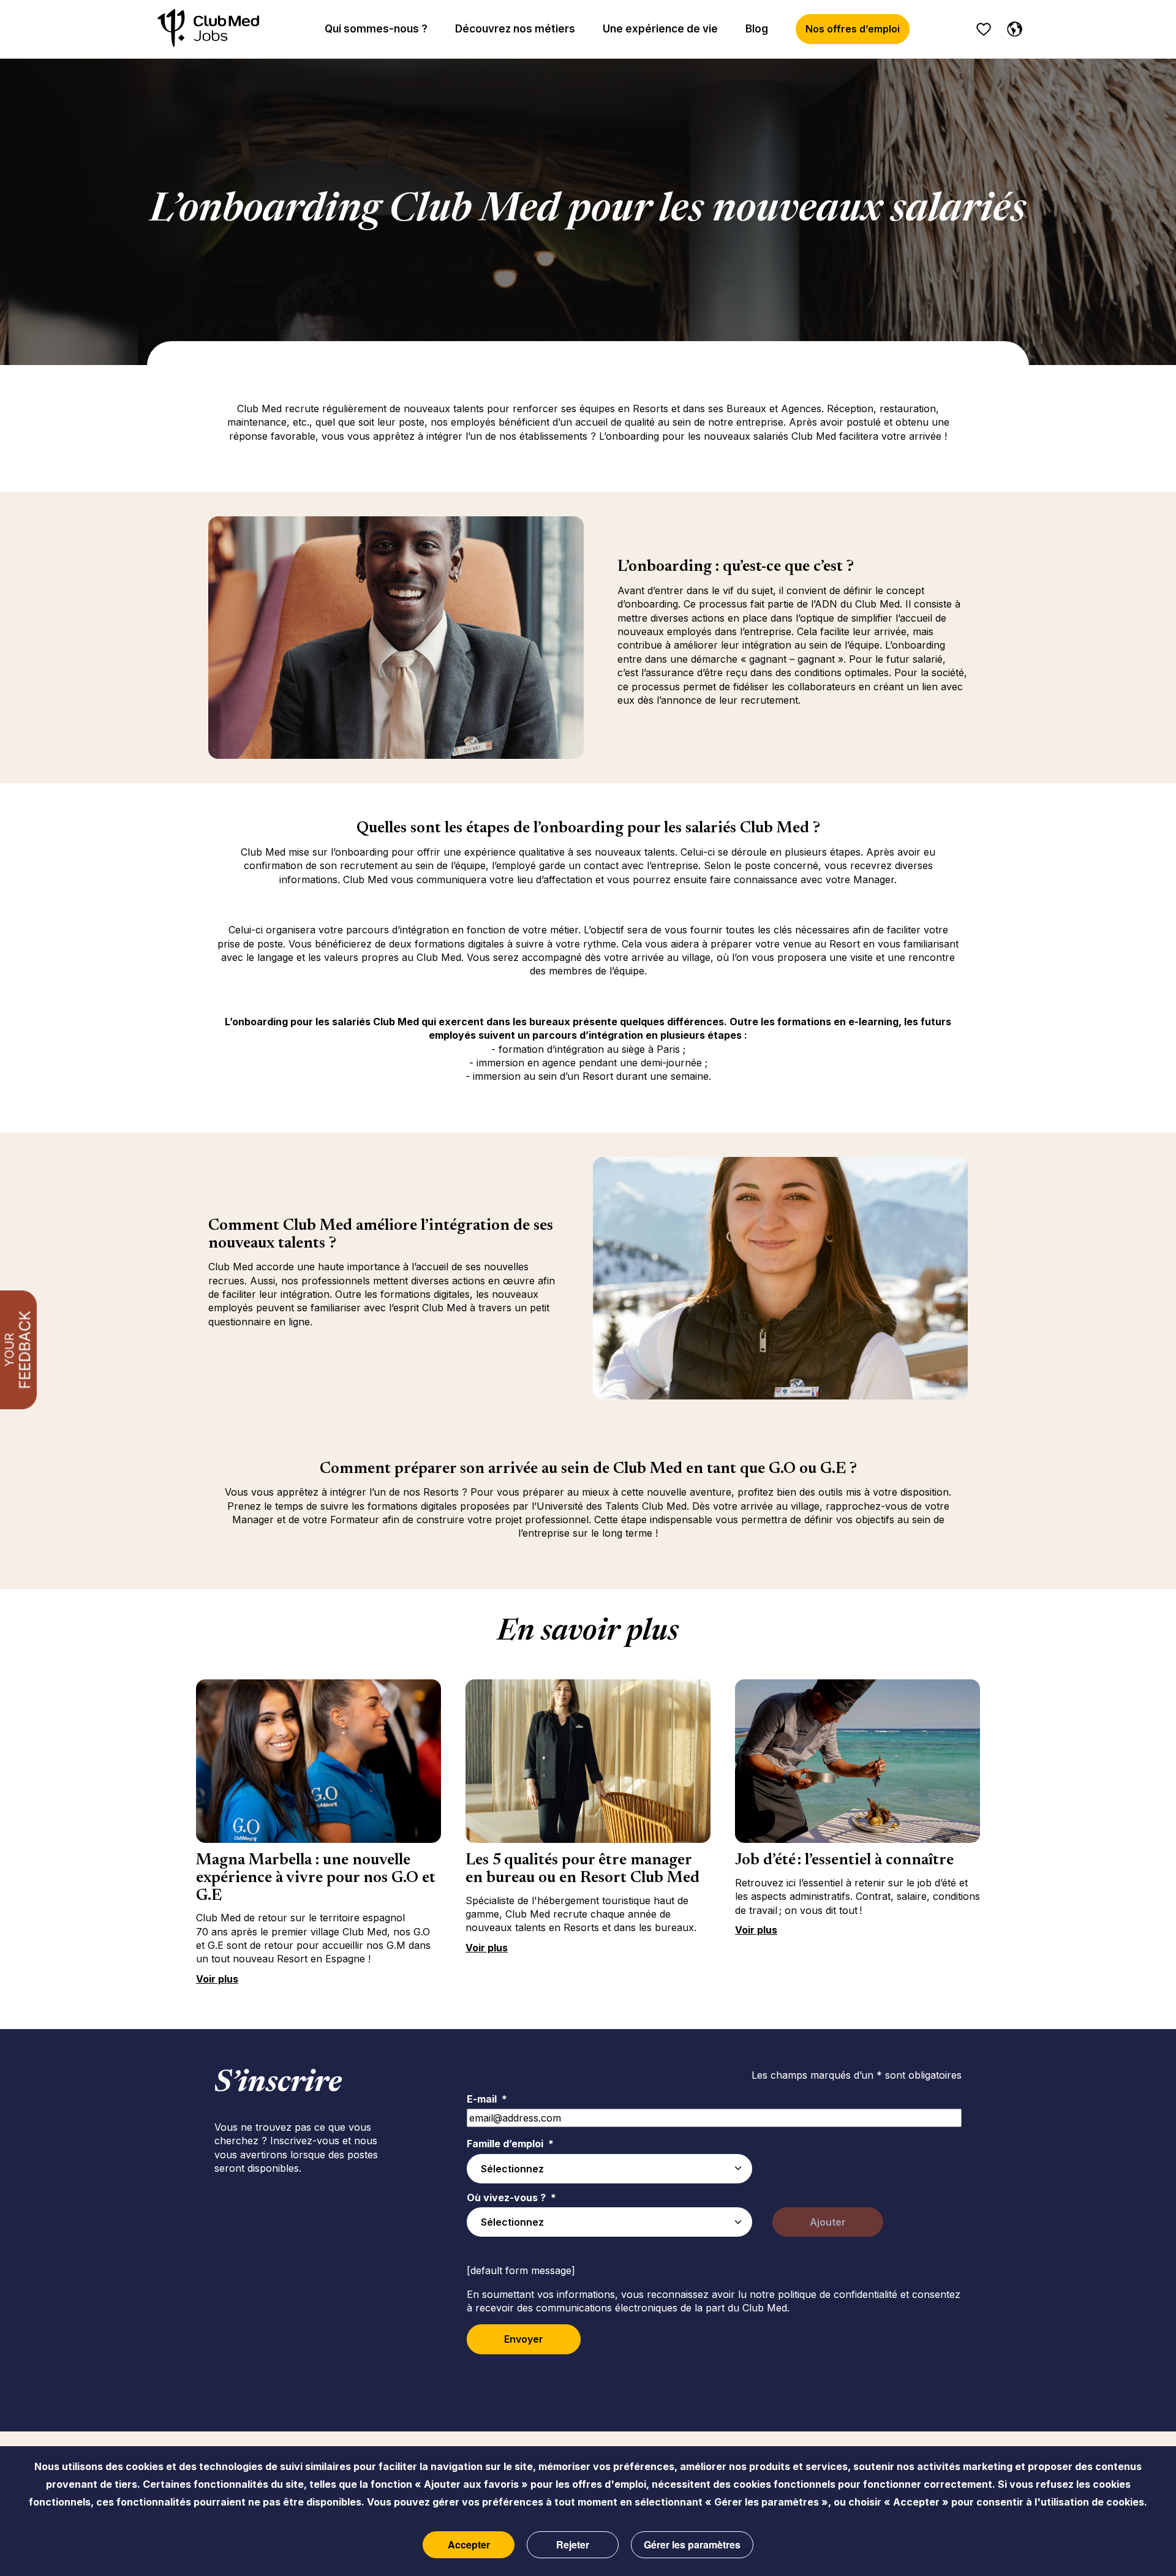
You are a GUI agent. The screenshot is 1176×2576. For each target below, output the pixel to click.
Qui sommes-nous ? (376, 29)
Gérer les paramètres (692, 2544)
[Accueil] (208, 29)
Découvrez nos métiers (515, 29)
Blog (757, 29)
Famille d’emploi (510, 2144)
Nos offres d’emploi (853, 29)
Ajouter (828, 2222)
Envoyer (524, 2339)
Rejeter (573, 2544)
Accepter (469, 2544)
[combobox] (609, 2169)
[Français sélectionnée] (1012, 27)
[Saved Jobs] (984, 29)
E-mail (487, 2099)
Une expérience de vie (660, 29)
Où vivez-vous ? (511, 2198)
